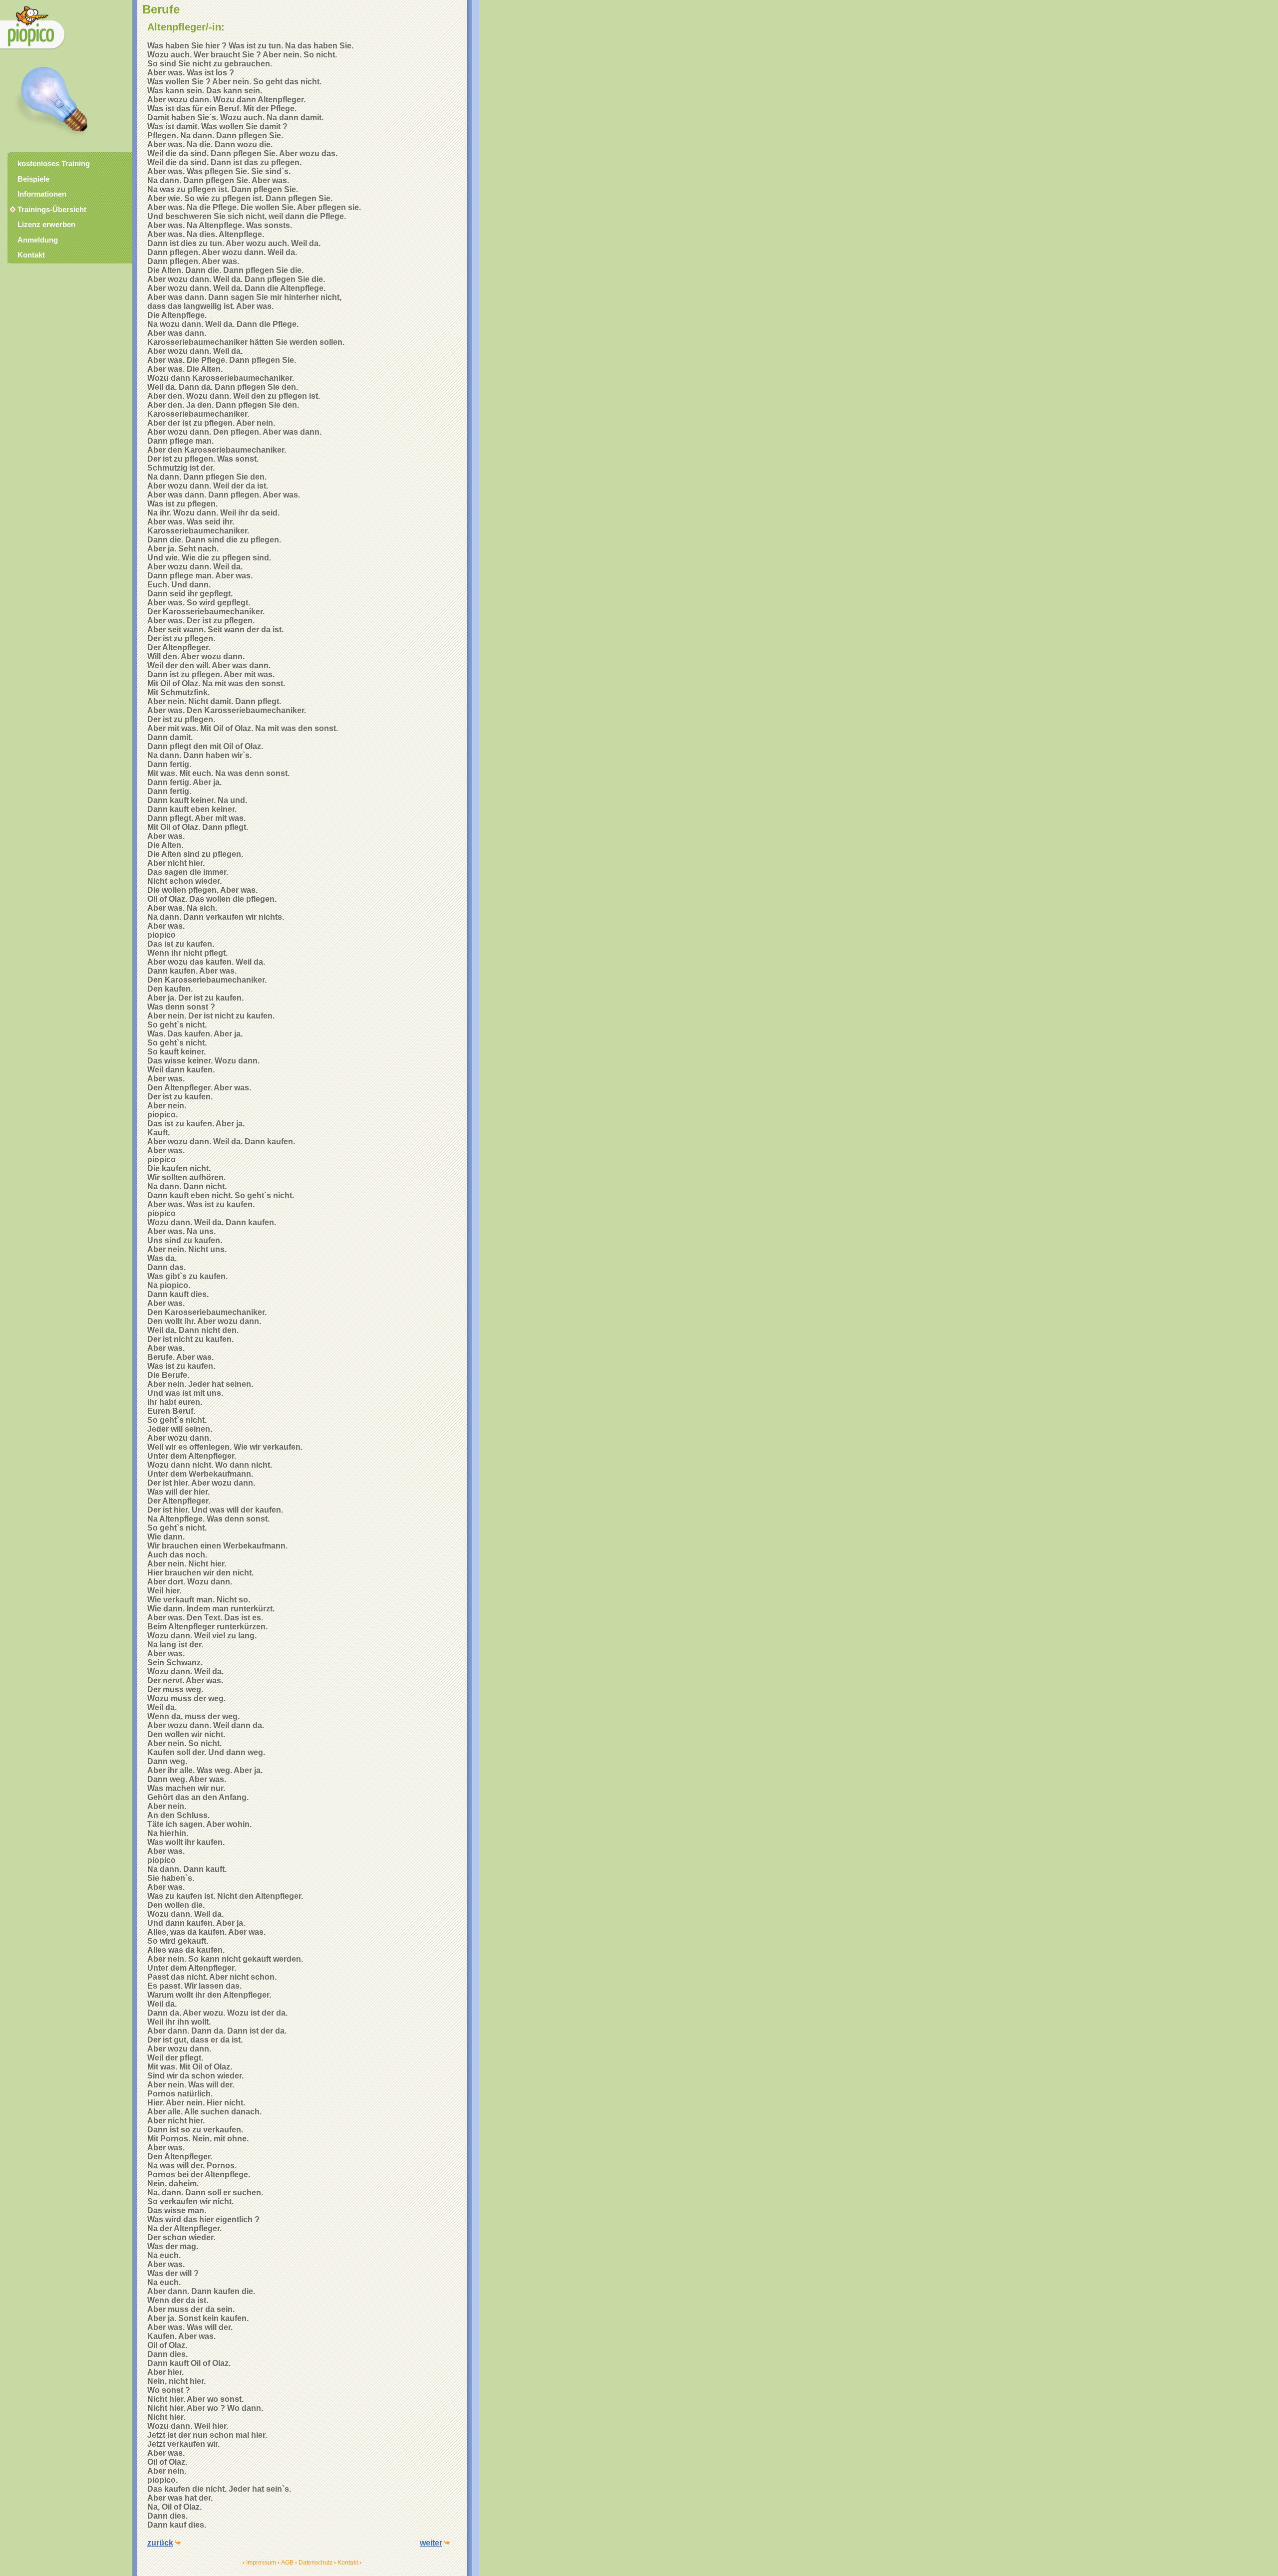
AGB (287, 2563)
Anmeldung (38, 240)
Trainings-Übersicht (47, 210)
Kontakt (348, 2563)
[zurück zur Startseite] (33, 50)
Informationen (42, 194)
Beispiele (33, 179)
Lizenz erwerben (46, 225)
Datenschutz (316, 2563)
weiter (431, 2543)
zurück (160, 2543)
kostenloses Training (54, 164)
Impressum (261, 2563)
